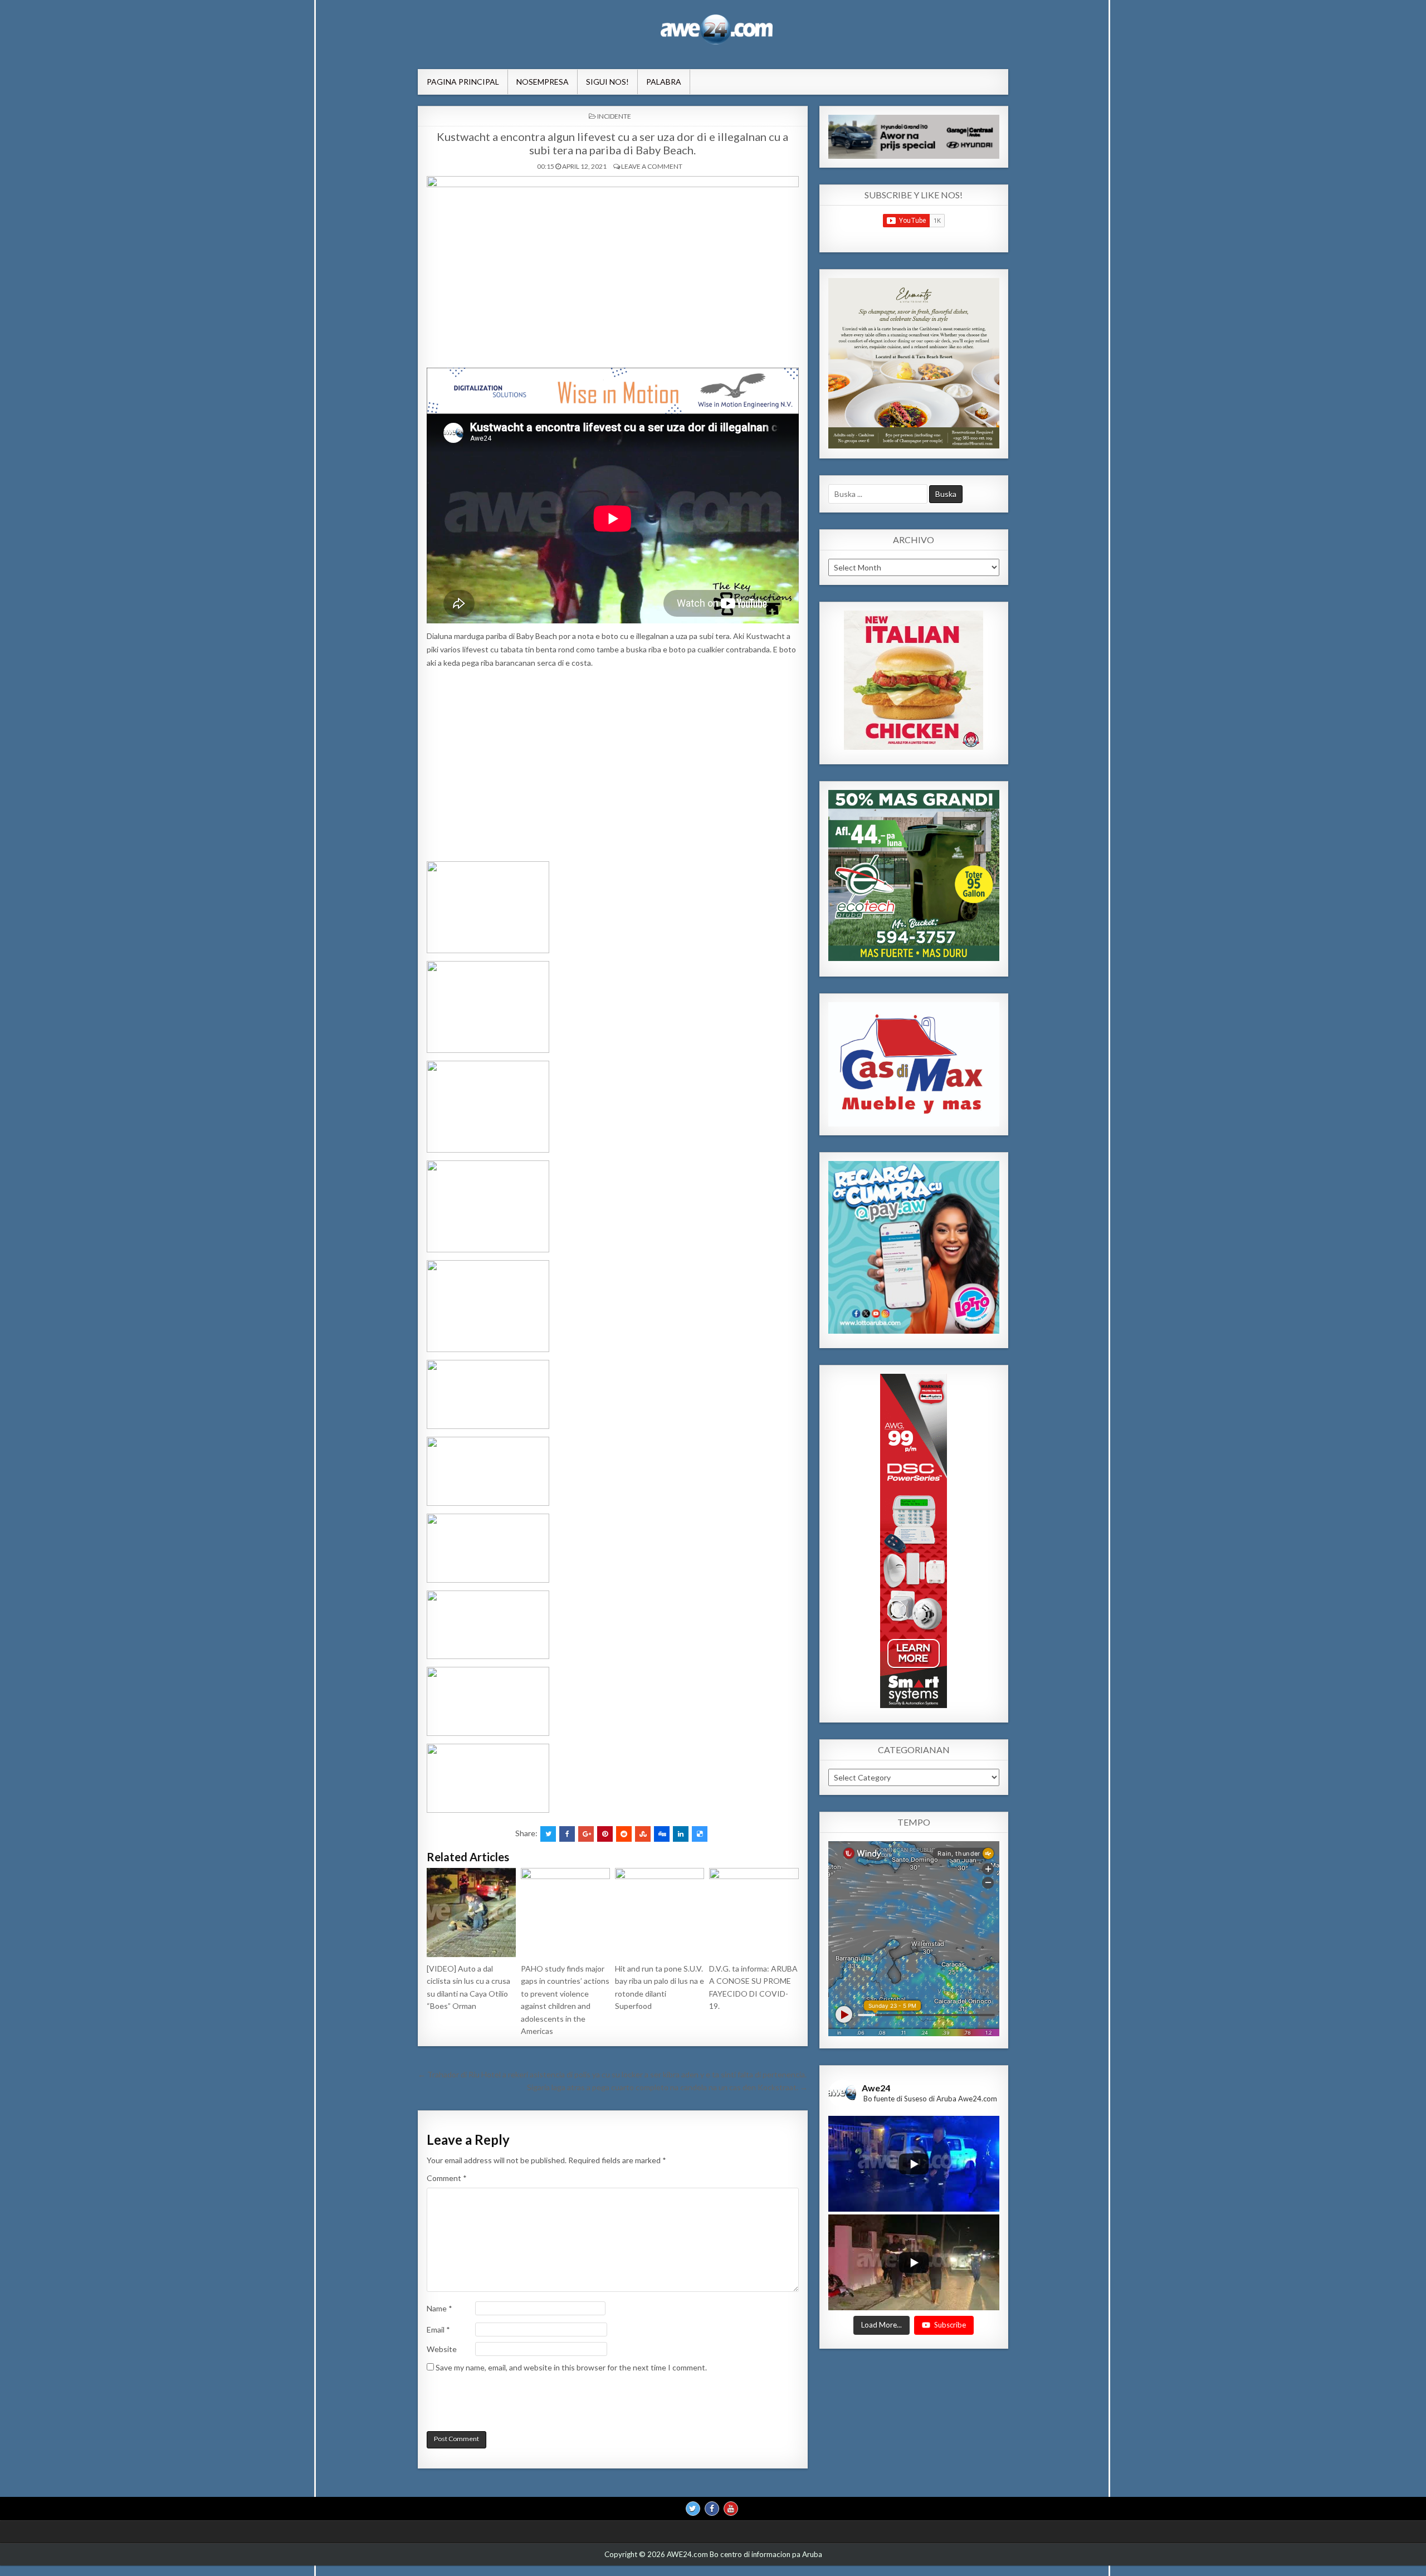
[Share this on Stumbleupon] (643, 1834)
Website (442, 2349)
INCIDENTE (614, 116)
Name (439, 2308)
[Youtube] (731, 2509)
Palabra (664, 82)
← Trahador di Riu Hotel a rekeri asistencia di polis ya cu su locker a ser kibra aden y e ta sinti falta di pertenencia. (612, 2074)
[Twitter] (693, 2509)
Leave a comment (652, 166)
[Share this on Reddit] (624, 1834)
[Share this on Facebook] (567, 1834)
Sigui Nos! (607, 82)
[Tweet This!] (548, 1834)
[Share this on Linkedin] (681, 1834)
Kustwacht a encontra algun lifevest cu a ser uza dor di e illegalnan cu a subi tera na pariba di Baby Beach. (612, 143)
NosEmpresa (543, 82)
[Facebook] (712, 2509)
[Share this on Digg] (662, 1834)
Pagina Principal (463, 82)
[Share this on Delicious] (700, 1834)
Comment (447, 2178)
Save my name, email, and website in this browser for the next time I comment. (571, 2367)
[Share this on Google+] (586, 1834)
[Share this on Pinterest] (605, 1834)
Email (438, 2329)
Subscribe (950, 2325)
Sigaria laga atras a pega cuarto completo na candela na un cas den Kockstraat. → (667, 2087)
